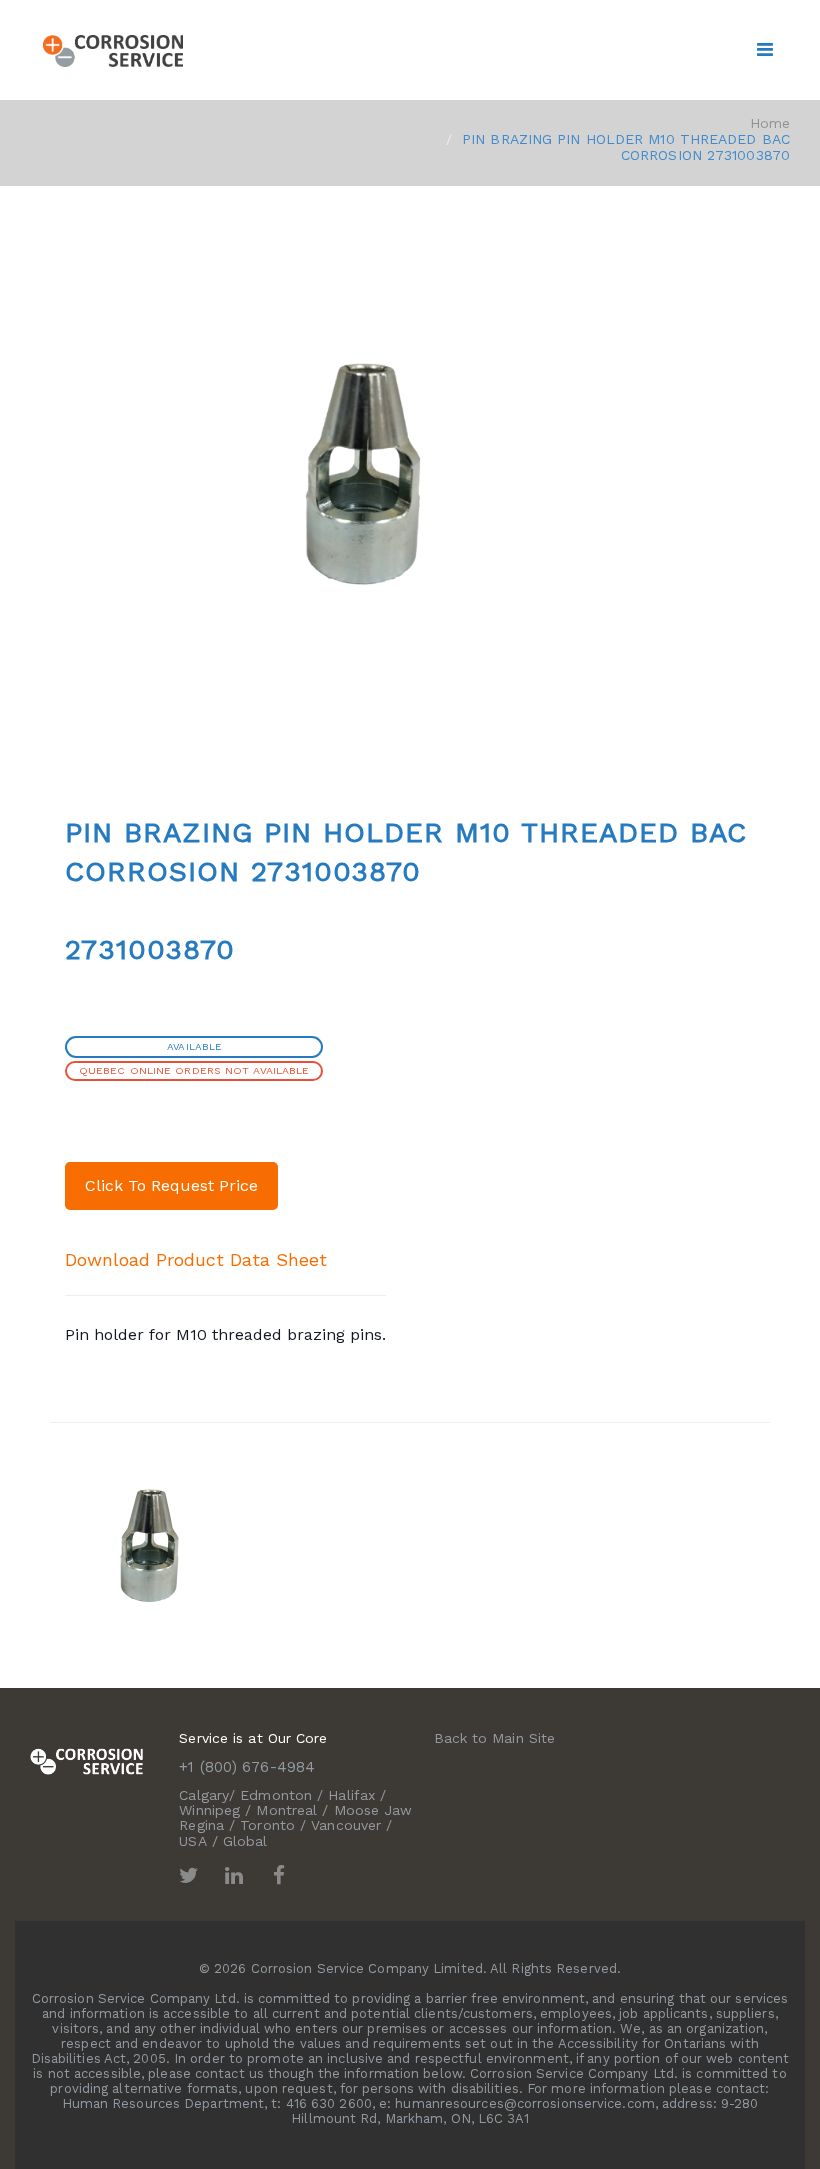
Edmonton (276, 1795)
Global (245, 1841)
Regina (201, 1825)
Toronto (267, 1825)
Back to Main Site (495, 1738)
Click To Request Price (171, 1185)
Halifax (351, 1795)
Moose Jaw (373, 1810)
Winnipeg (209, 1810)
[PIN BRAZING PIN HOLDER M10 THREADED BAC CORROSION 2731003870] (150, 1547)
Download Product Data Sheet (196, 1259)
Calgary (204, 1795)
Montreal (286, 1810)
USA (192, 1841)
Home (770, 123)
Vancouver (346, 1825)
